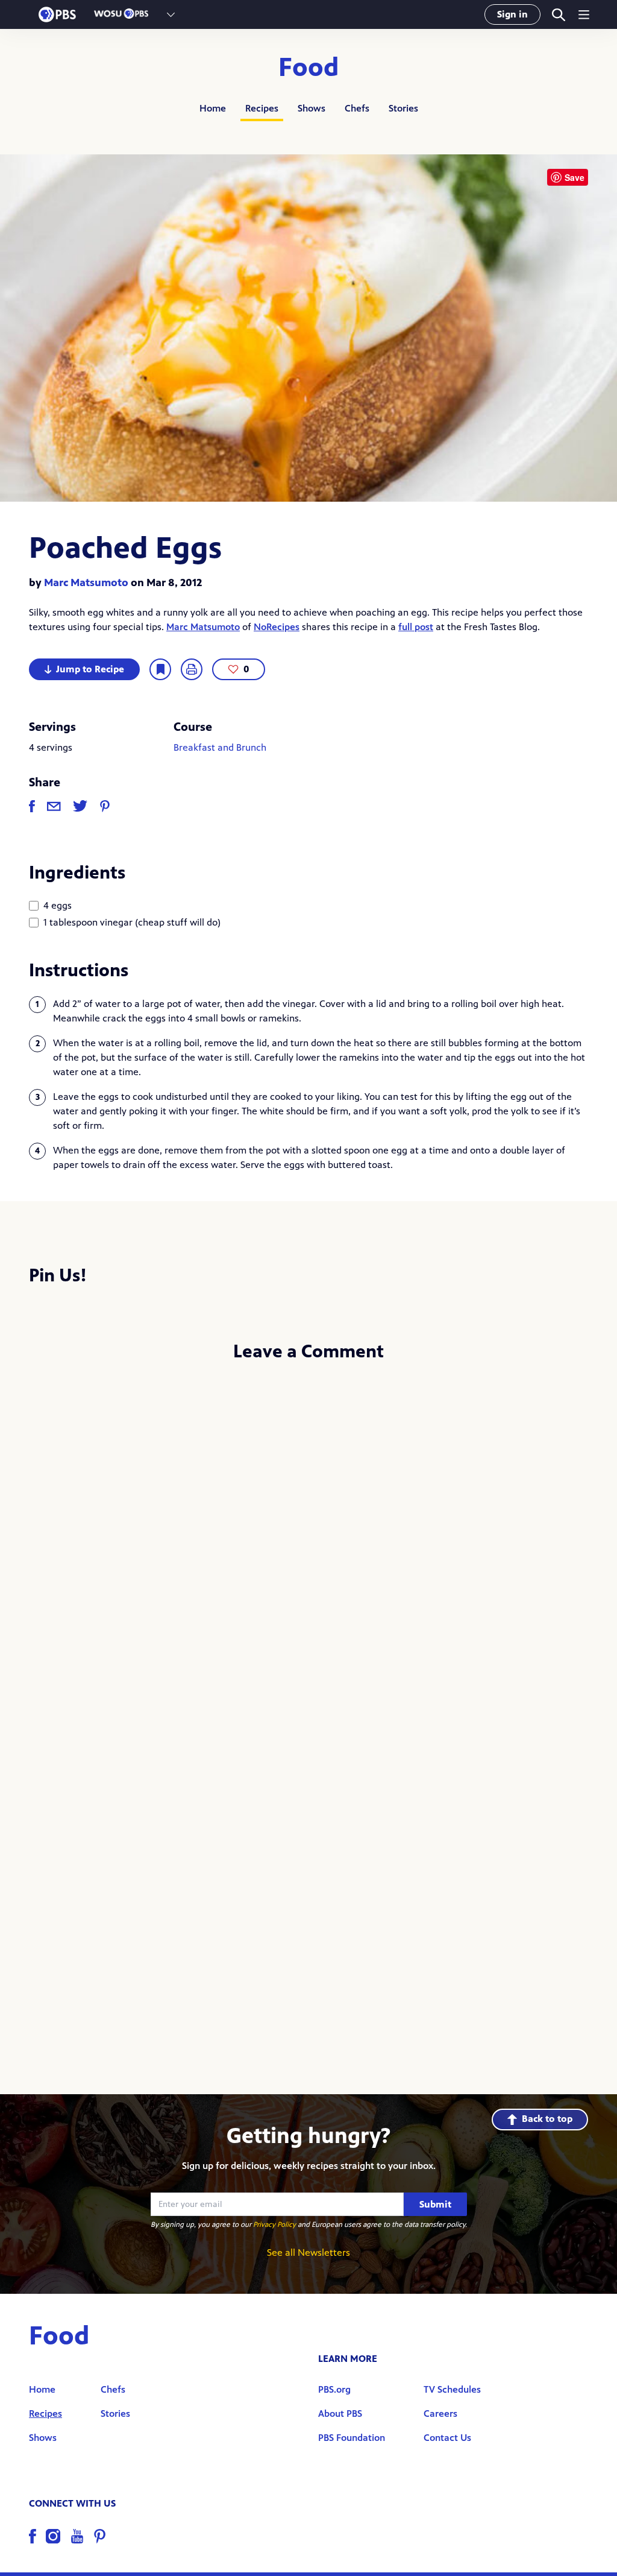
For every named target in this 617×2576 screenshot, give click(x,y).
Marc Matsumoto (86, 582)
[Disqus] (308, 1533)
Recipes (262, 108)
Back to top (547, 2119)
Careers (440, 2413)
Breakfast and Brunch (220, 747)
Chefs (357, 108)
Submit (435, 2204)
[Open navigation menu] (584, 14)
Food (309, 68)
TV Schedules (452, 2389)
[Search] (558, 15)
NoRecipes (277, 627)
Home (213, 108)
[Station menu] (171, 14)
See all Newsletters (308, 2252)
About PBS (340, 2413)
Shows (312, 108)
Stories (403, 108)
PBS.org (334, 2389)
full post (416, 627)
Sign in (512, 14)
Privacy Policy (274, 2224)
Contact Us (447, 2438)
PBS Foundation (352, 2438)
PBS (57, 14)
